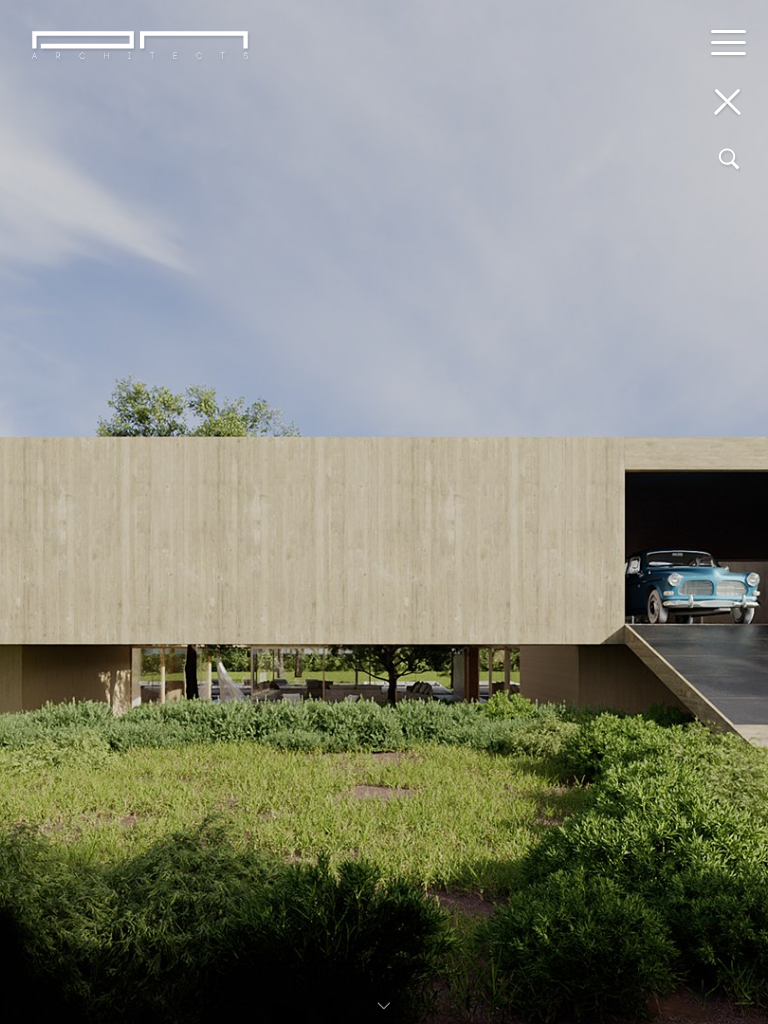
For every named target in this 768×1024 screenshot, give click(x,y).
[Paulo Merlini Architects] (140, 108)
